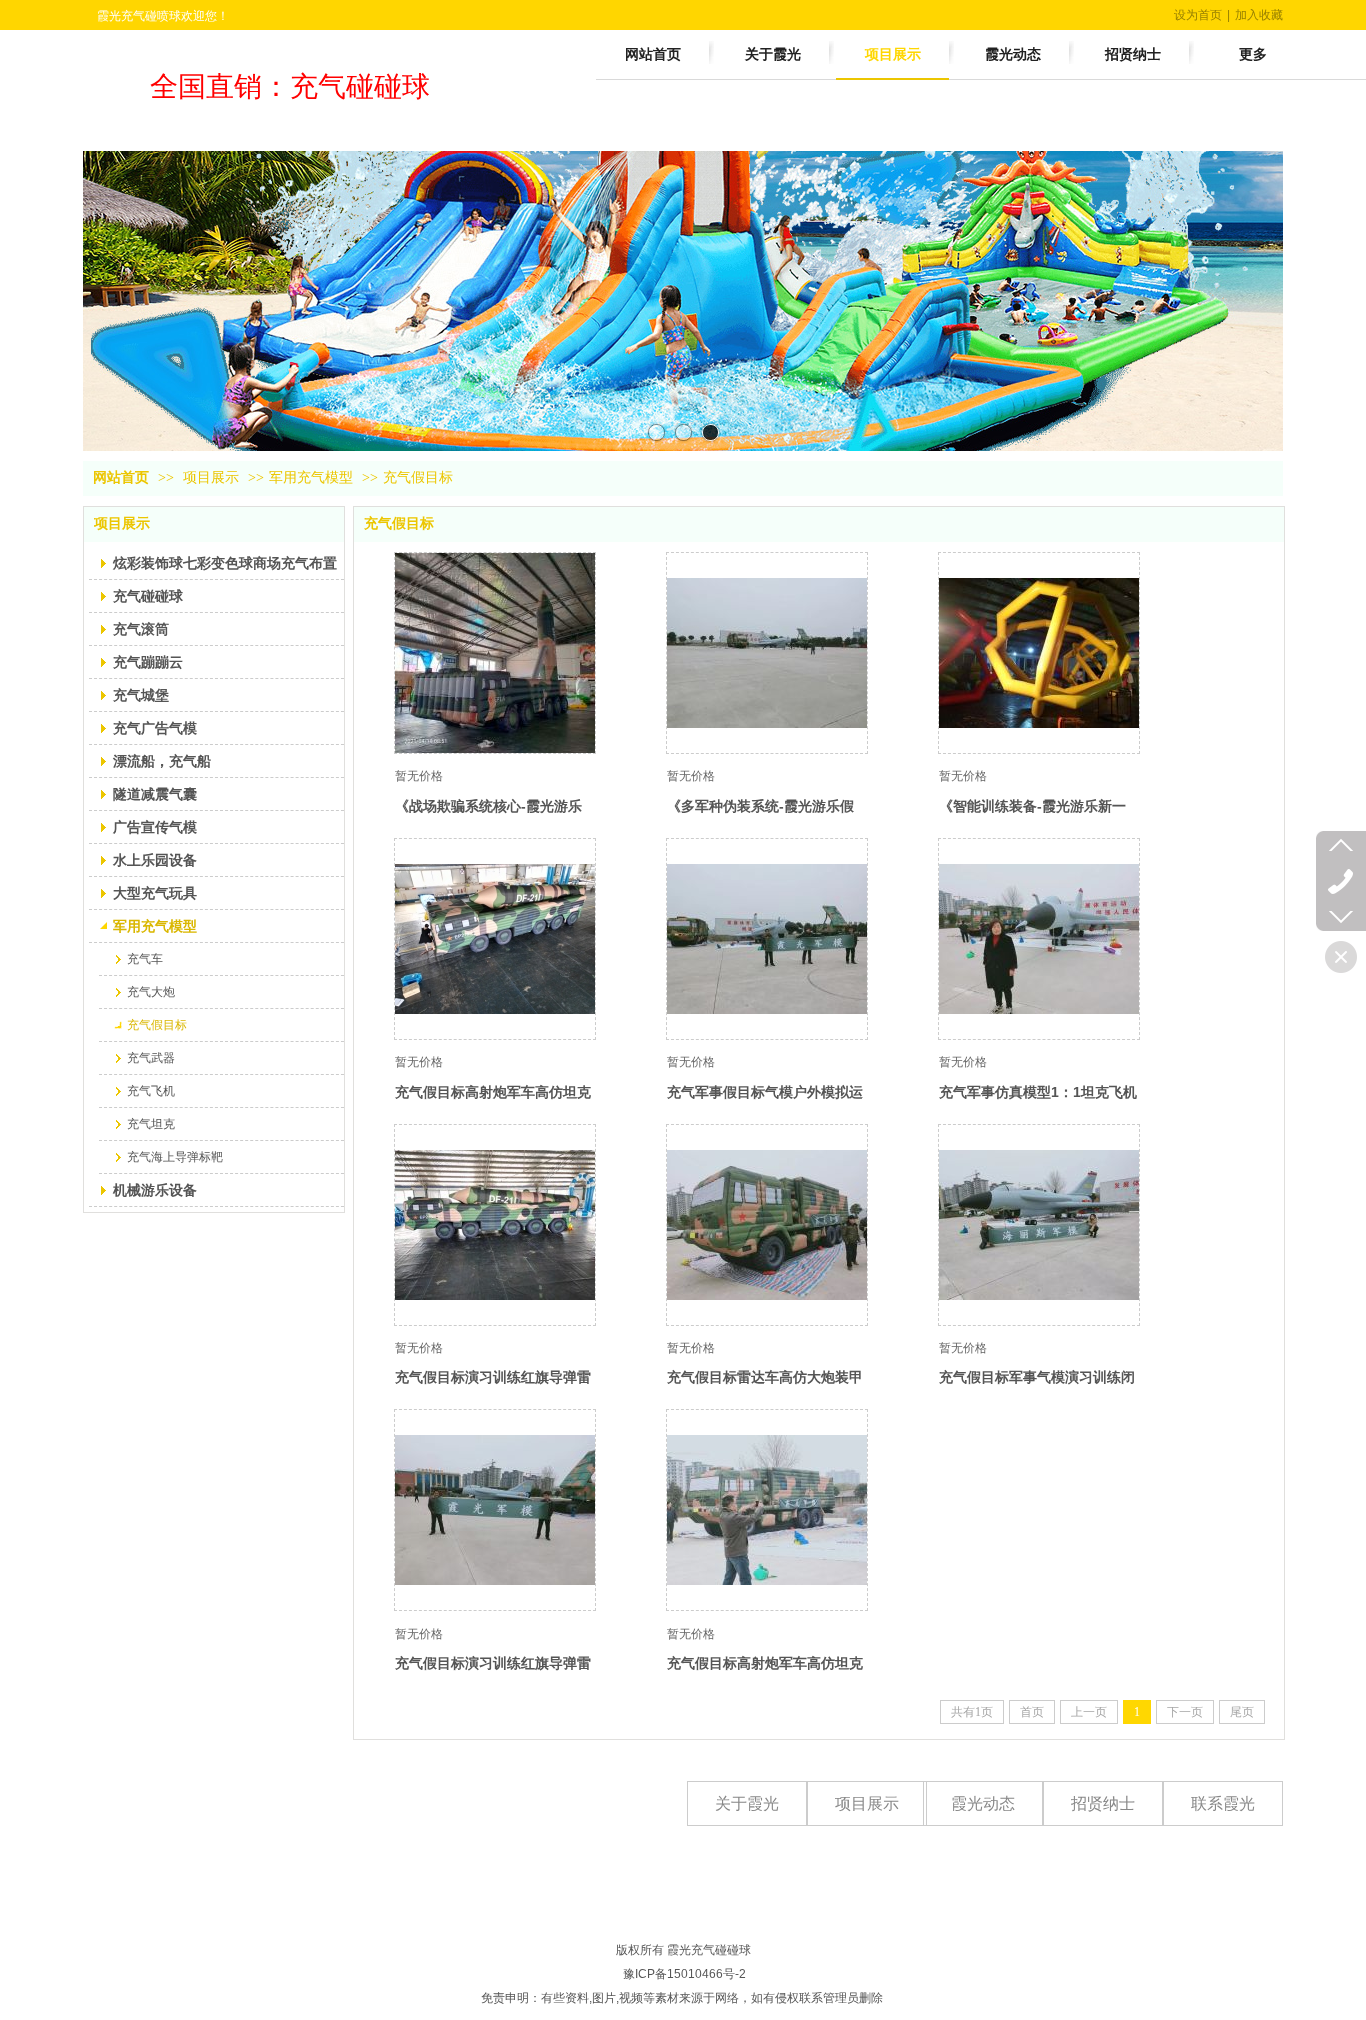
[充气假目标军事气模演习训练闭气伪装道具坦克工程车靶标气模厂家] (1039, 1225)
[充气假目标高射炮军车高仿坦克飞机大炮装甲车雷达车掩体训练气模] (495, 939)
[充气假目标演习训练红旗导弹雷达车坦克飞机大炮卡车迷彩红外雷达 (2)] (495, 1510)
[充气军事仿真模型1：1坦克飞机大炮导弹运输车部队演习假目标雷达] (1039, 939)
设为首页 (1198, 15)
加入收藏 (1259, 15)
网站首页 (121, 477)
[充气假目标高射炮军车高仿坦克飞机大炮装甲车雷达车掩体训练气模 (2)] (767, 1510)
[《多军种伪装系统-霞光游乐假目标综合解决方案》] (767, 653)
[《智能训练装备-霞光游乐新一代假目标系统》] (1039, 653)
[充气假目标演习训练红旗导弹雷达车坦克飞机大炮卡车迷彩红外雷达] (495, 1225)
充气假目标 (418, 477)
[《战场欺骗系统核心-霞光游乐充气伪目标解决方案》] (495, 653)
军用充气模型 (311, 477)
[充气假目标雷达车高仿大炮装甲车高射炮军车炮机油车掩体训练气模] (767, 1225)
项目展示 (211, 477)
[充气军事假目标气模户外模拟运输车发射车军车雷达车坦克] (767, 939)
